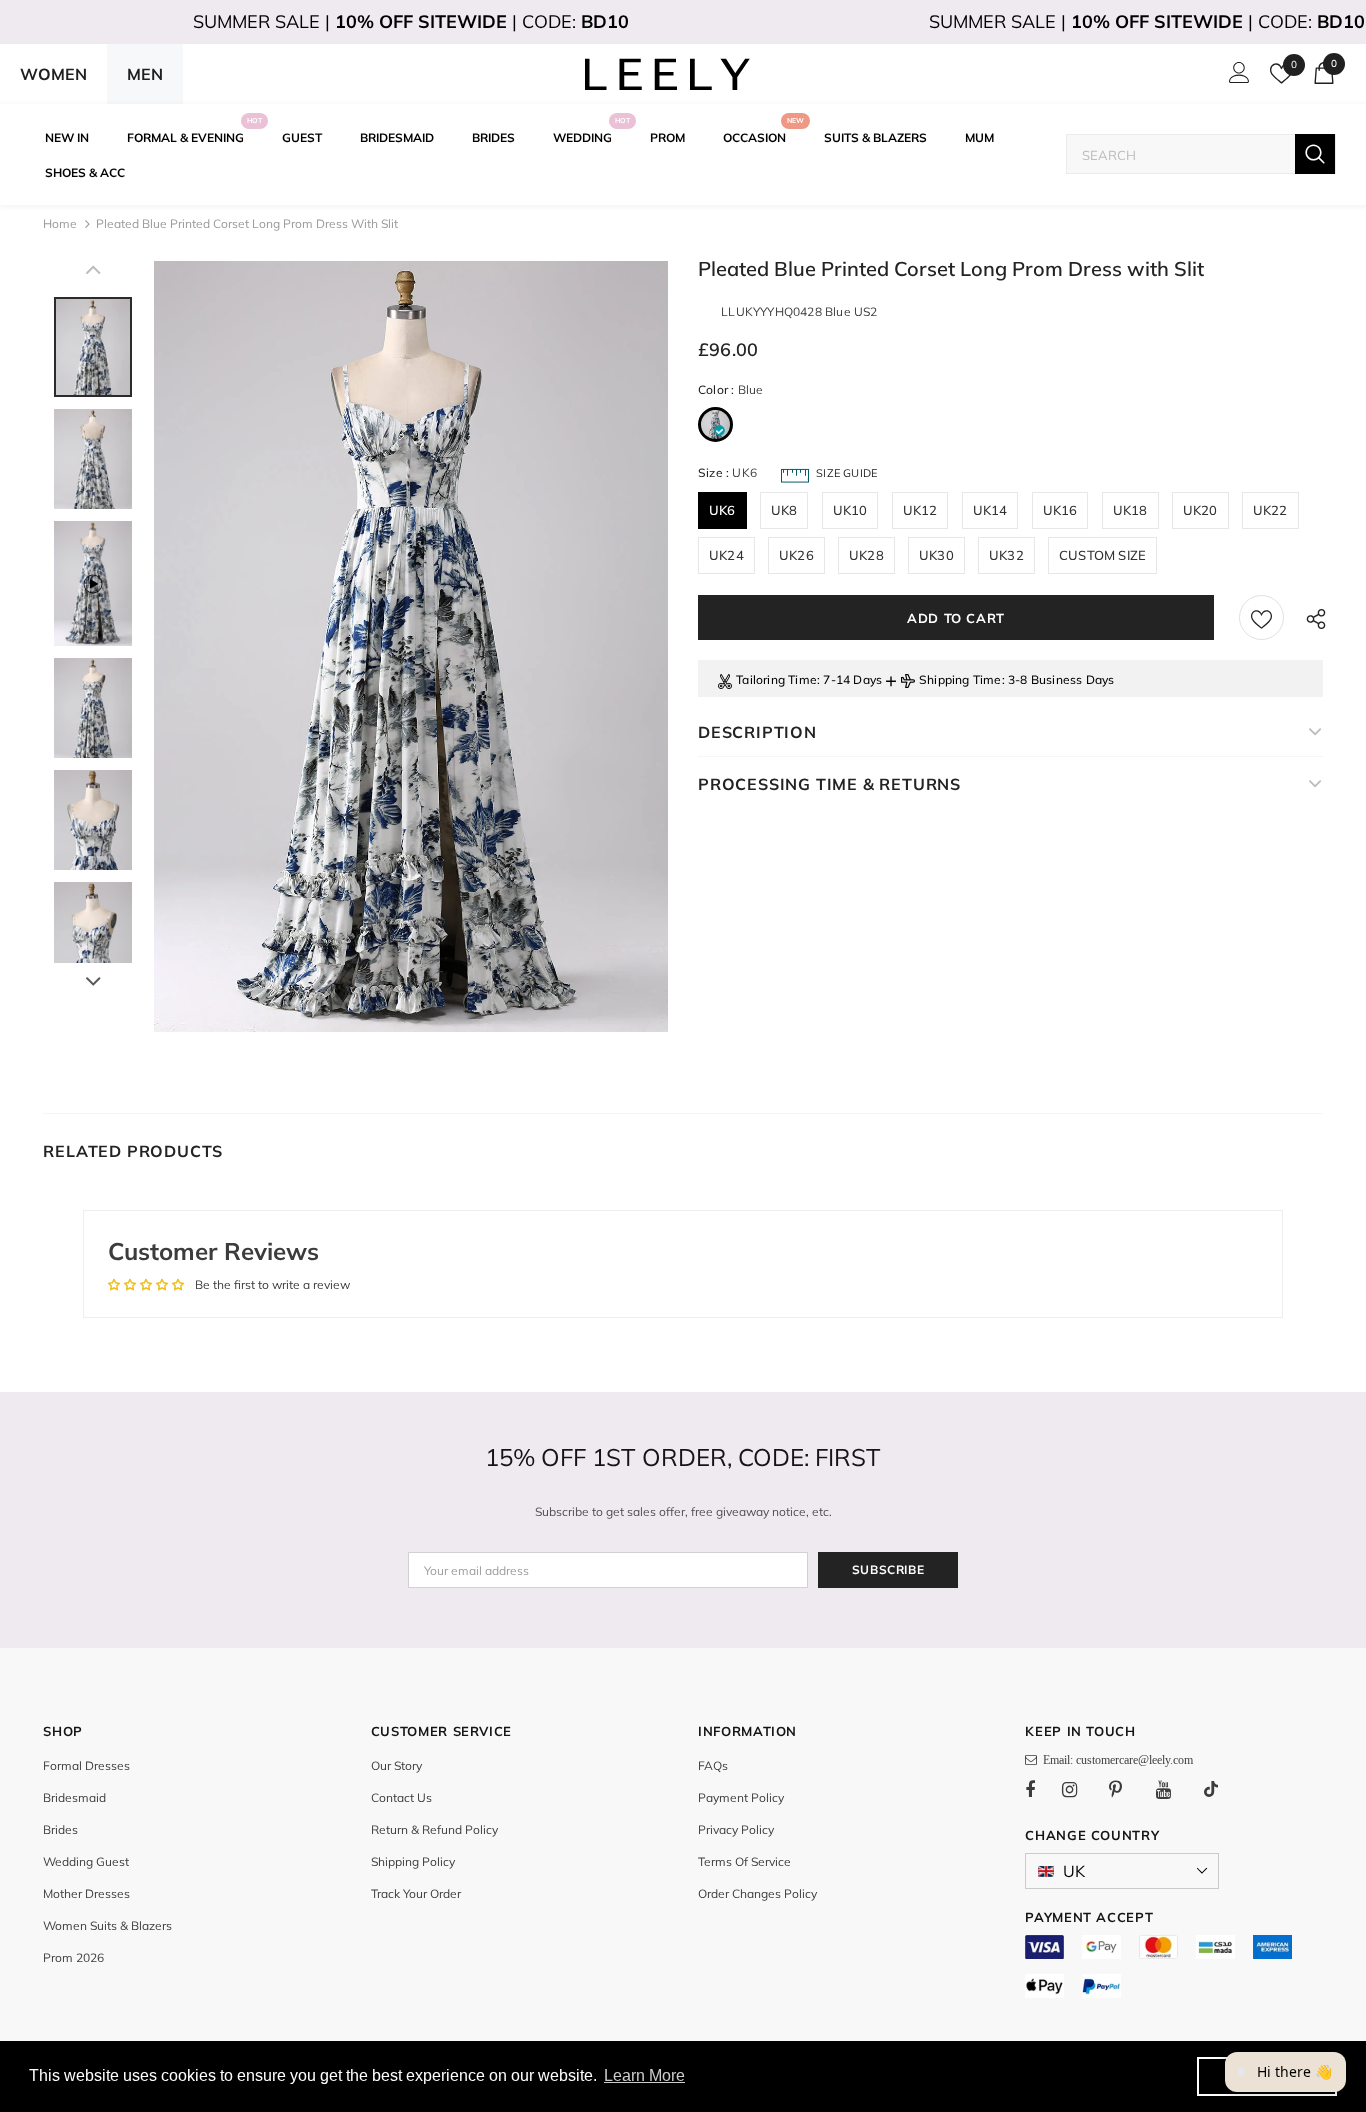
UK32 (1006, 555)
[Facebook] (1043, 1789)
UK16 (1060, 510)
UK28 (866, 555)
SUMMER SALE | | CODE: (411, 21)
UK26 (796, 555)
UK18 (1130, 510)
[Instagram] (1080, 1789)
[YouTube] (1174, 1789)
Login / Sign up (1236, 78)
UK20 (1200, 510)
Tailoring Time (776, 679)
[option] (411, 646)
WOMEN (53, 74)
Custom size (1102, 555)
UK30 (936, 555)
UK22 (1270, 510)
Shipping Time (960, 679)
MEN (145, 74)
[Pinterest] (1127, 1789)
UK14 (990, 510)
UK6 (722, 510)
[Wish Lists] (1261, 617)
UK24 (726, 555)
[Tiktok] (1221, 1789)
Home (60, 223)
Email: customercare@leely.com (1115, 1760)
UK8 (784, 510)
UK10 (850, 510)
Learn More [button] (644, 2075)
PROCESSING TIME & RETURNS (829, 784)
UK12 (920, 510)
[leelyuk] (668, 74)
